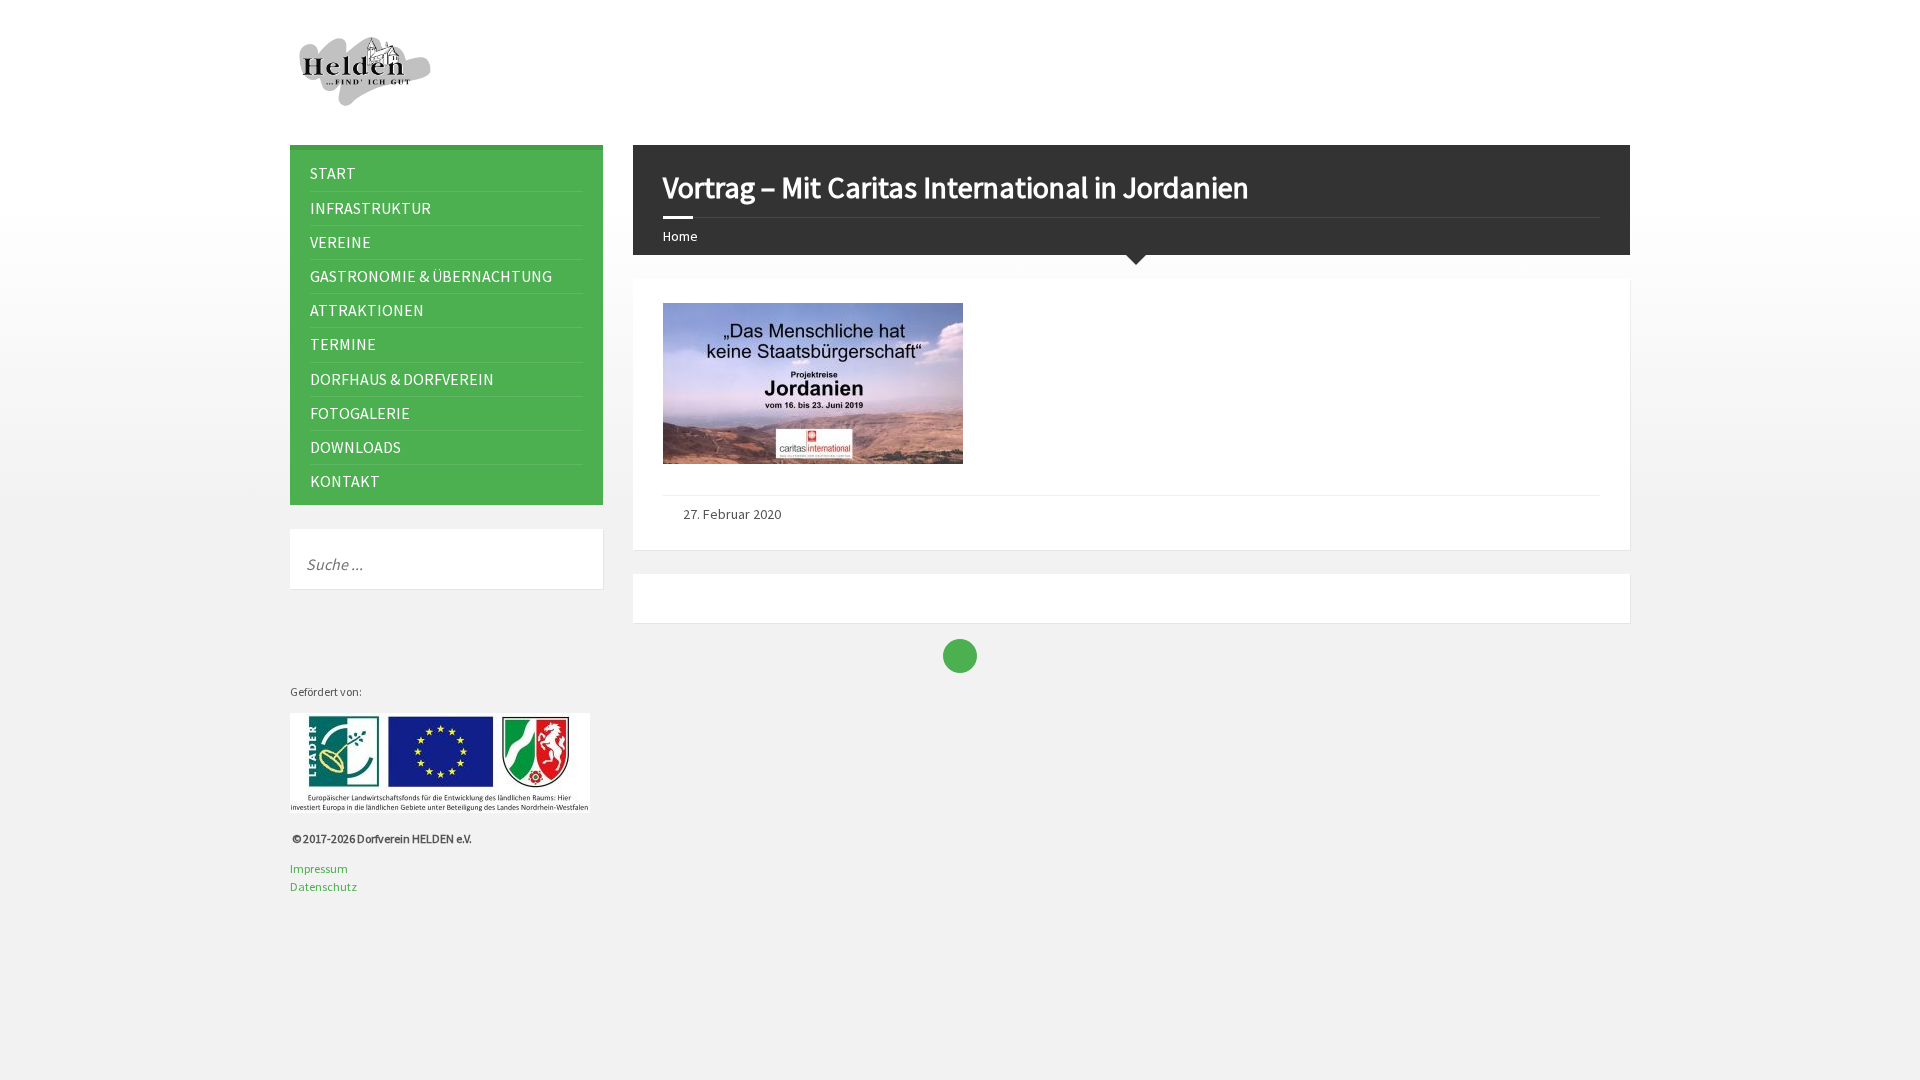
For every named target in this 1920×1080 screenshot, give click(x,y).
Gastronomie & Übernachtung (431, 276)
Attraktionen (367, 310)
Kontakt (345, 481)
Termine (343, 344)
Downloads (355, 447)
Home (680, 236)
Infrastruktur (370, 208)
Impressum (319, 868)
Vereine (340, 242)
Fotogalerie (360, 413)
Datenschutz (323, 886)
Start (333, 173)
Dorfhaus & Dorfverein (402, 379)
